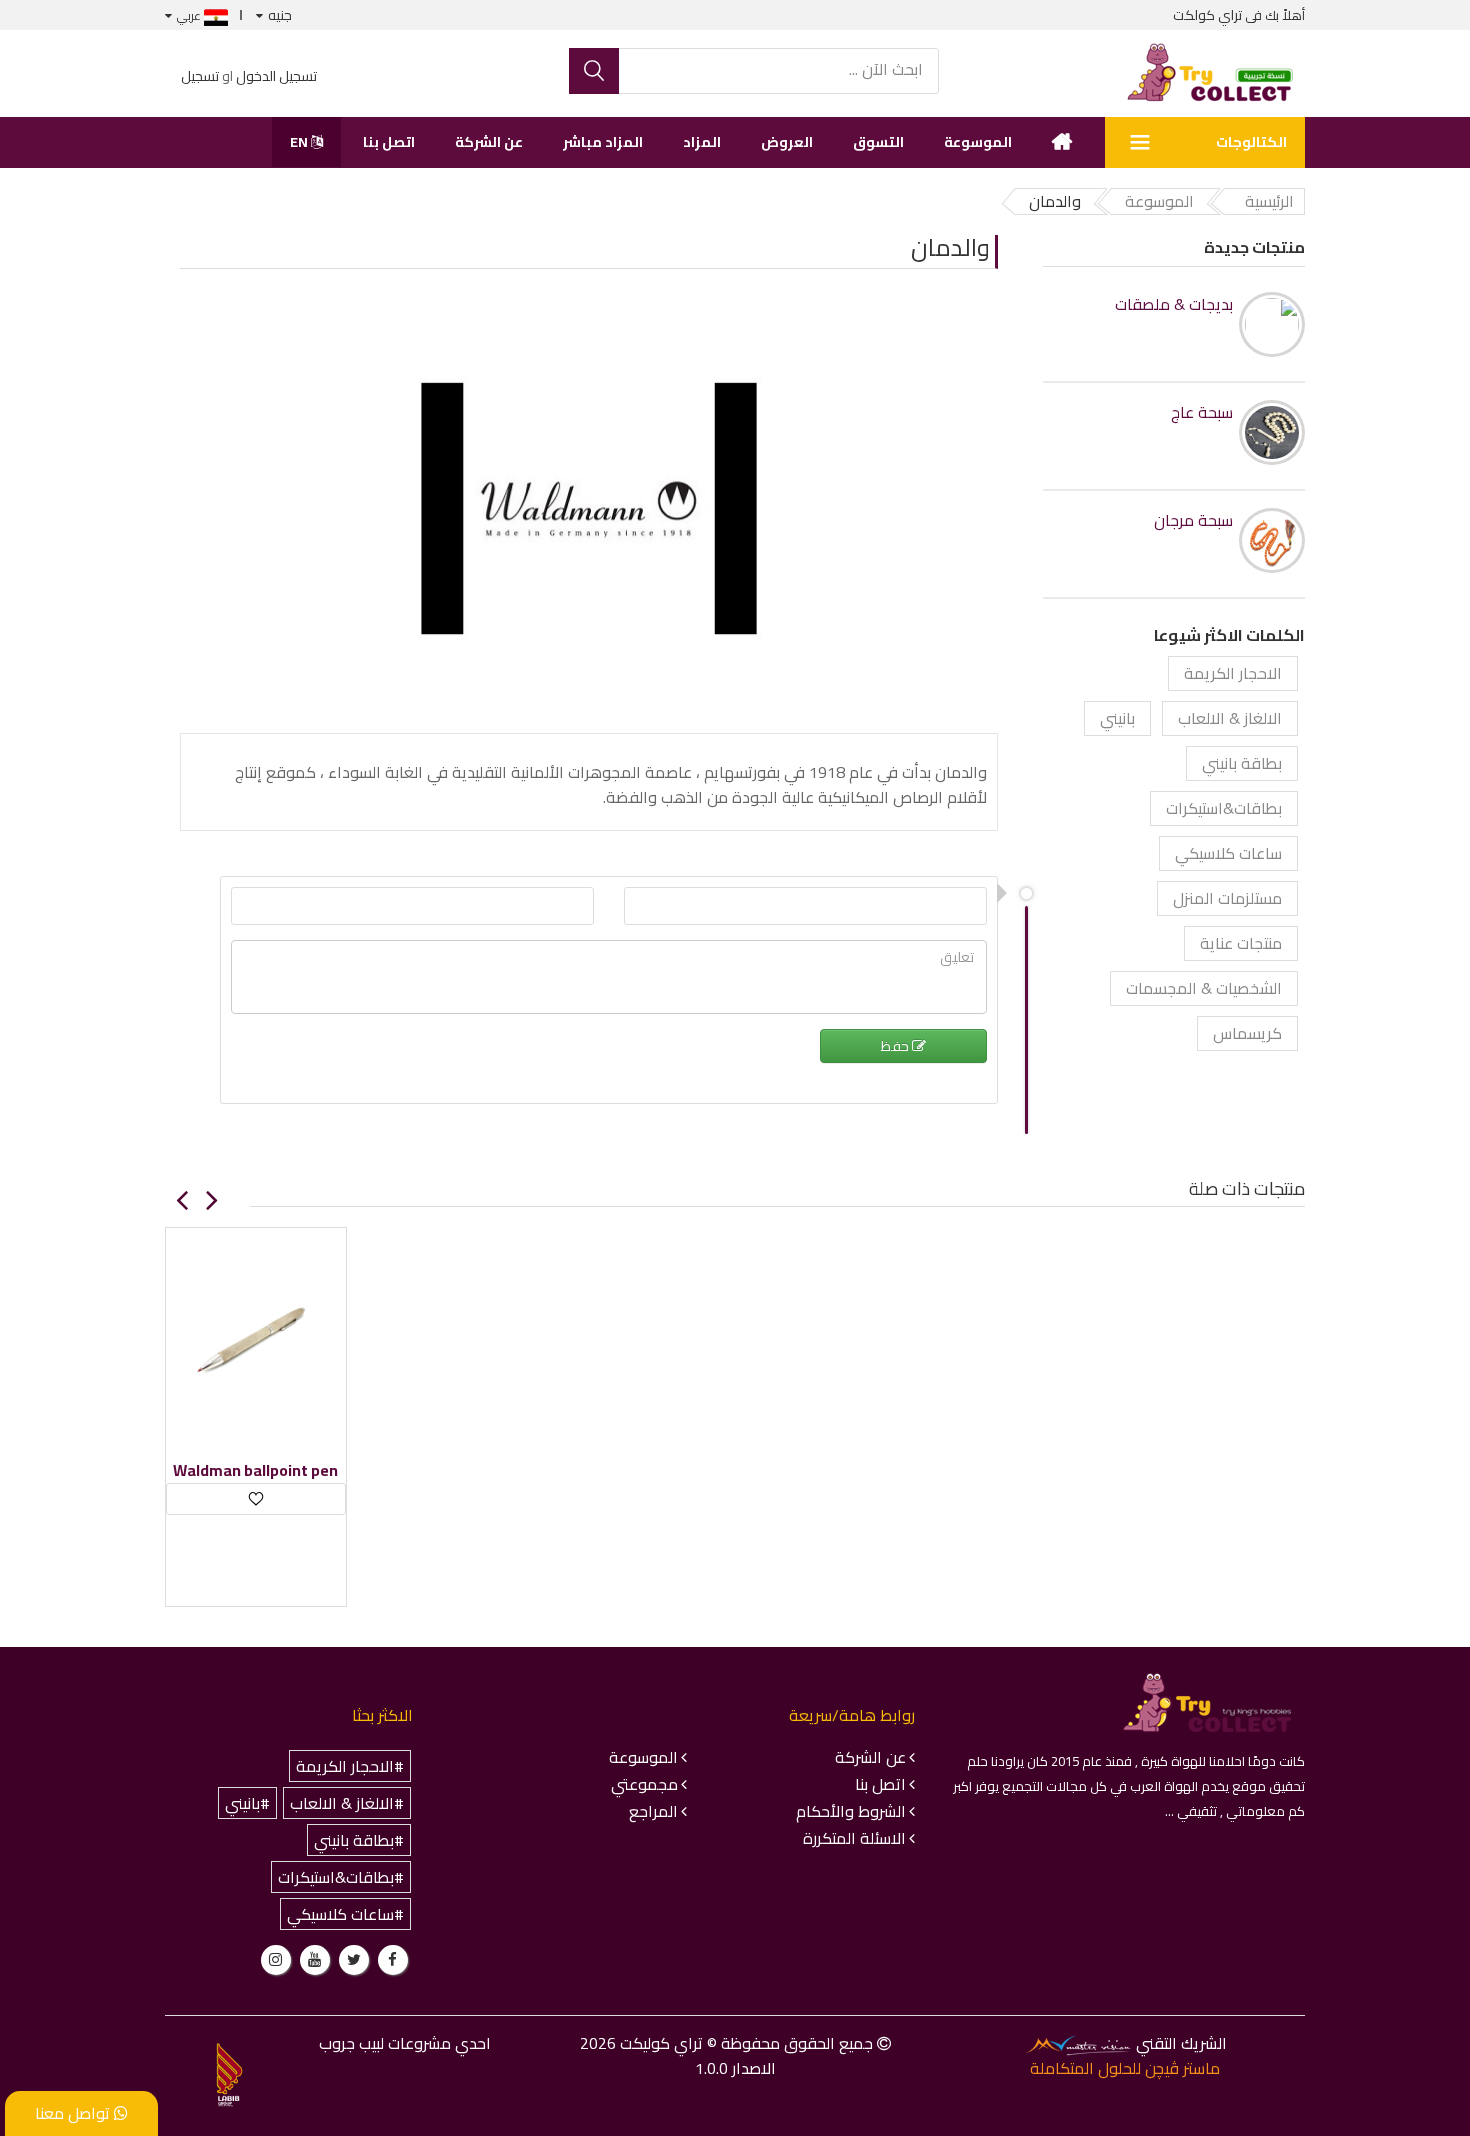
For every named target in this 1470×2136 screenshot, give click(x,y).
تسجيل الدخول (276, 76)
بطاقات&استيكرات (1224, 808)
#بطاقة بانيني (359, 1840)
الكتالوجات (1251, 142)
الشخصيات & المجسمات (1204, 988)
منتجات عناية (1241, 943)
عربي (190, 15)
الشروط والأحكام (851, 1811)
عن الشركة (489, 142)
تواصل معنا (74, 2113)
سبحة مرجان (1193, 520)
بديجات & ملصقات (1174, 304)
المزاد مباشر (603, 142)
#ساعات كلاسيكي (345, 1914)
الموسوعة (978, 142)
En (300, 142)
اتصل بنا (389, 142)
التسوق (878, 142)
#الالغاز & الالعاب (347, 1803)
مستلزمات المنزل (1227, 898)
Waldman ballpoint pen (255, 1470)
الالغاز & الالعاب (1230, 718)
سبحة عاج (1202, 412)
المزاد (702, 142)
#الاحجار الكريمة (350, 1766)
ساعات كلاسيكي (1228, 853)
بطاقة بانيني (1242, 763)
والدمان (950, 247)
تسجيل (200, 76)
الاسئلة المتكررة (854, 1838)
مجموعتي (644, 1784)
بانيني (1117, 718)
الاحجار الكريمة (1233, 673)
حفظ (896, 1046)
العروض (787, 142)
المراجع (653, 1811)
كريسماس (1247, 1033)
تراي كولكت (1207, 15)
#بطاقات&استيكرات (341, 1877)
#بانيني (247, 1803)
